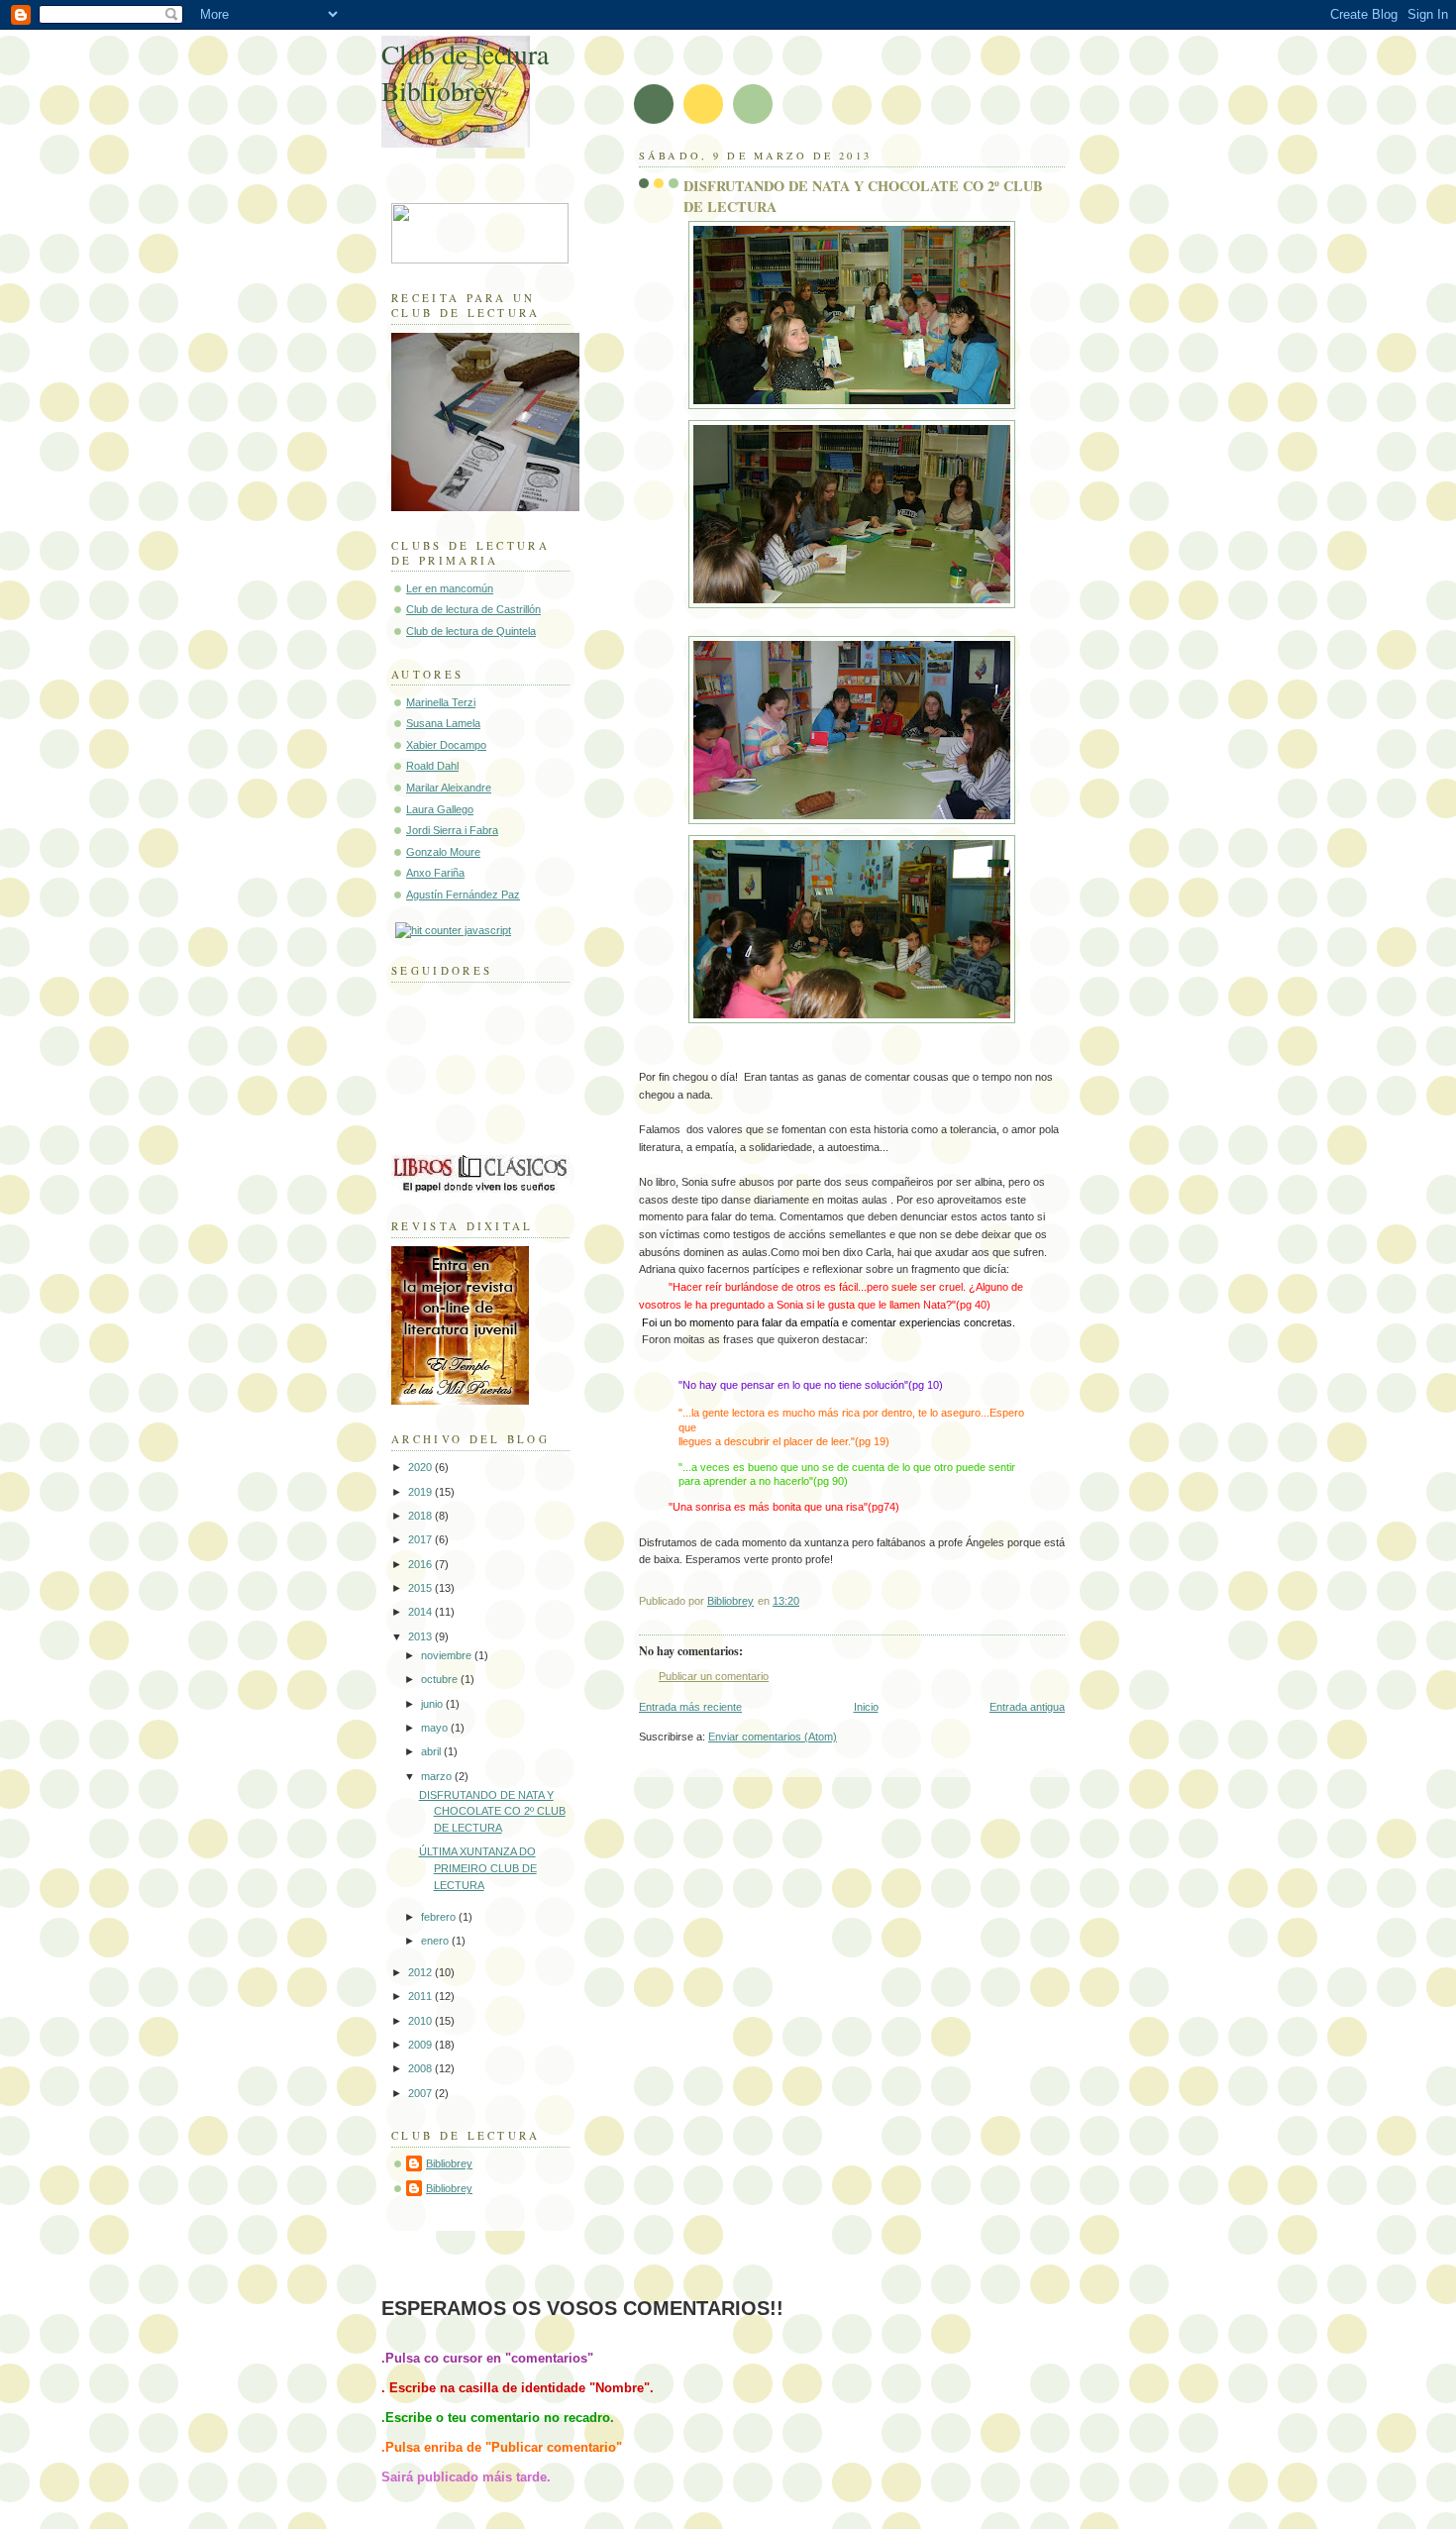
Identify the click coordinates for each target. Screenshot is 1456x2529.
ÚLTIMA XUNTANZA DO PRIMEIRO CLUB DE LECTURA (478, 1868)
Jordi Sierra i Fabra (452, 830)
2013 (421, 1636)
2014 (421, 1612)
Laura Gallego (440, 809)
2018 (421, 1516)
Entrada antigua (1027, 1707)
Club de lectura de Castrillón (473, 609)
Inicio (866, 1707)
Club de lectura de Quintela (471, 631)
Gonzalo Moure (443, 852)
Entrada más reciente (690, 1707)
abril (432, 1751)
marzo (438, 1776)
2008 (421, 2068)
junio (433, 1704)
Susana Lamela (443, 723)
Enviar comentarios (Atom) (773, 1737)
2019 (421, 1492)
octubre (441, 1679)
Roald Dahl (432, 766)
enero (436, 1941)
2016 (421, 1564)
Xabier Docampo (446, 745)
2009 (421, 2045)
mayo (436, 1728)
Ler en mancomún (450, 588)
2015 (421, 1588)
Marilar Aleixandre (449, 788)
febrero (440, 1917)
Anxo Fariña (435, 873)
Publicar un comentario (714, 1676)
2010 (421, 2021)
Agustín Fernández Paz (463, 895)
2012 (421, 1972)
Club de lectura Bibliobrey (465, 72)
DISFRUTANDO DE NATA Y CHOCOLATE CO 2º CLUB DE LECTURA (492, 1811)
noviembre (448, 1655)
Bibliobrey (449, 2163)
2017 (421, 1539)
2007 (421, 2093)
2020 (421, 1467)
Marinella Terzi (441, 702)
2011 (421, 1996)
